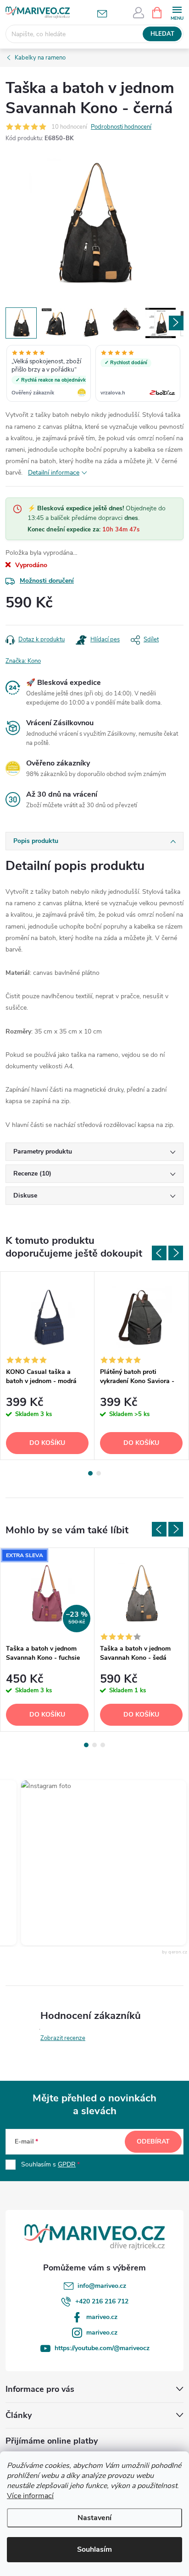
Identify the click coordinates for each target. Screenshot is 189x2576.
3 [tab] (103, 1745)
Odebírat (153, 2141)
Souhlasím (94, 2549)
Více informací (30, 2496)
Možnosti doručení (47, 581)
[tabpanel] (47, 1366)
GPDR (67, 2164)
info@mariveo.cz (102, 2286)
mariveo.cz (102, 2317)
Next (176, 1253)
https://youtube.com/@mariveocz (102, 2348)
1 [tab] (90, 1473)
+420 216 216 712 (102, 2301)
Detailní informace (54, 473)
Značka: (23, 661)
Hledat (162, 34)
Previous (159, 1253)
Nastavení (94, 2518)
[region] (94, 374)
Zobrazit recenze (63, 2038)
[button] (94, 1863)
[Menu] (177, 12)
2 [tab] (99, 1473)
